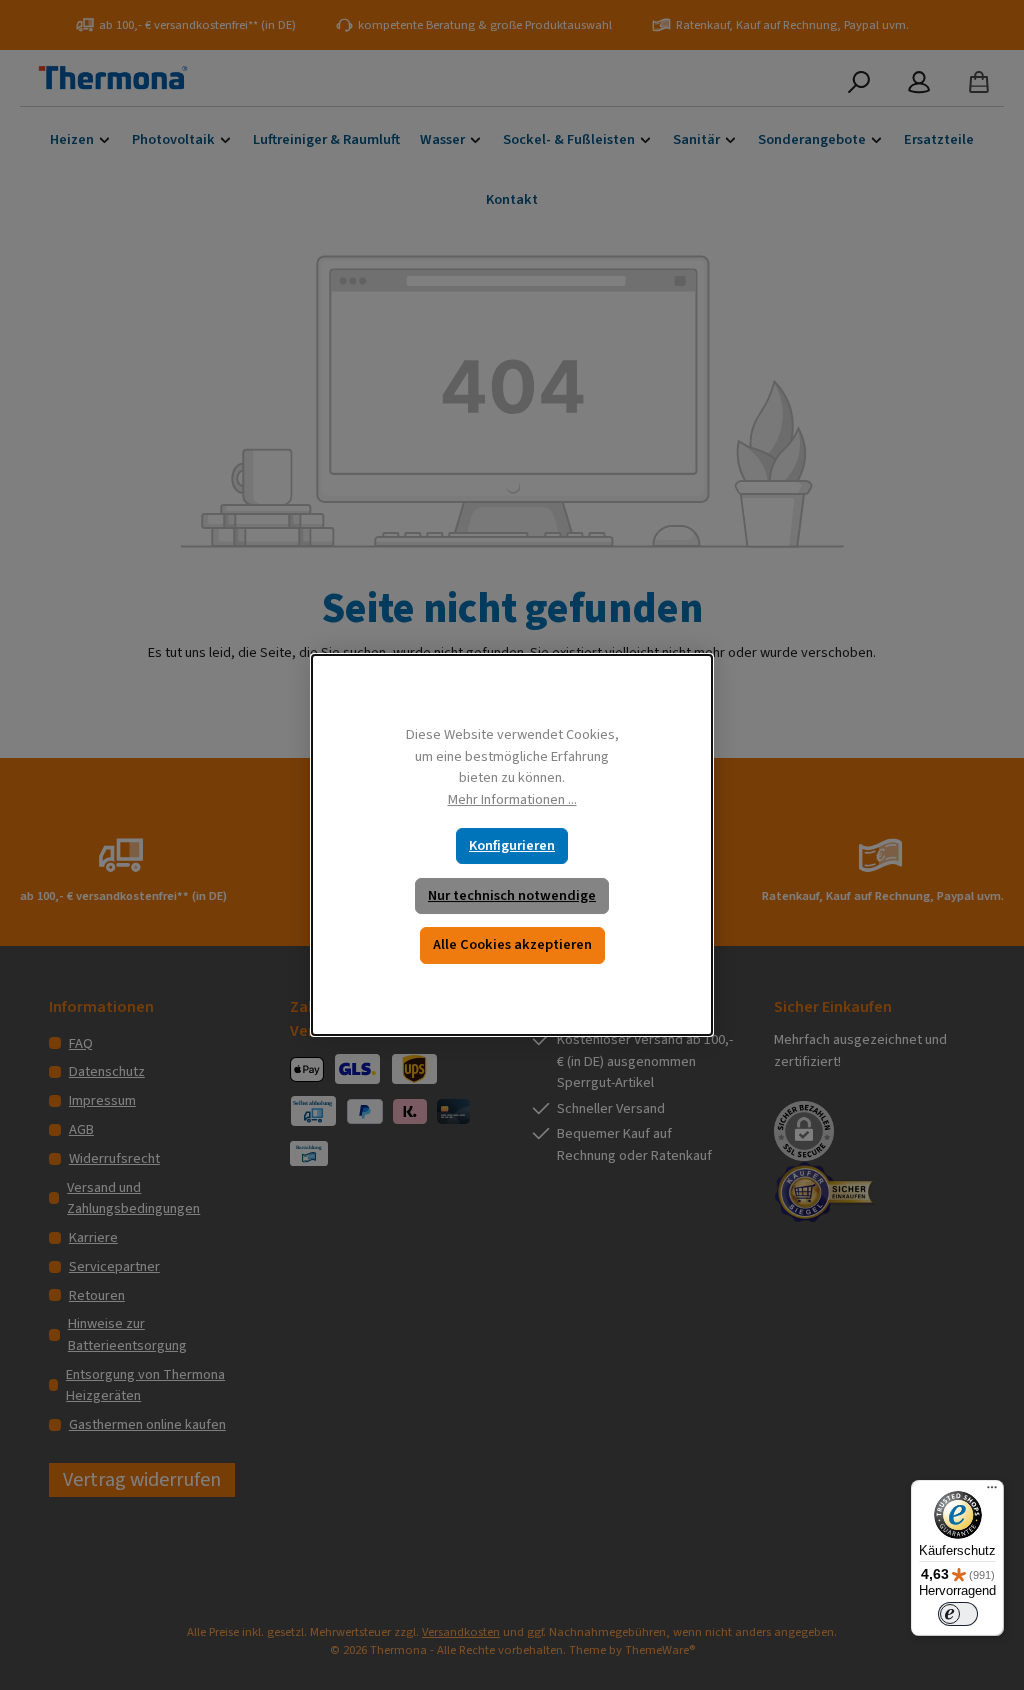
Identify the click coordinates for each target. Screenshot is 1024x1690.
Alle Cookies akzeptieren (512, 944)
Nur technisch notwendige (512, 895)
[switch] (958, 1614)
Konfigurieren (512, 845)
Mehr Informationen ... (512, 799)
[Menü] (992, 1492)
